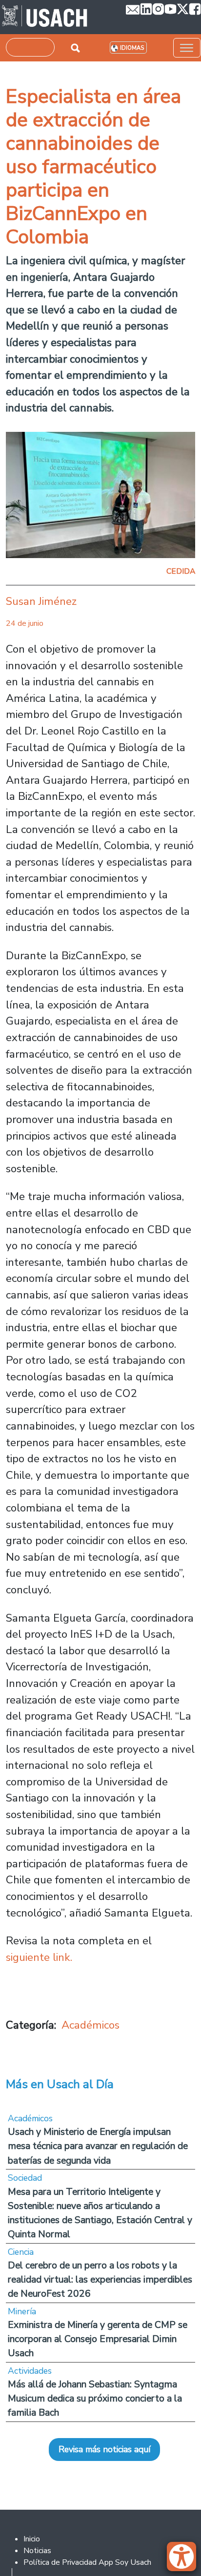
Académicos (90, 2025)
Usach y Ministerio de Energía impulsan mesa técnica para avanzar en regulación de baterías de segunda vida (98, 2146)
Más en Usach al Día (60, 2084)
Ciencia (21, 2252)
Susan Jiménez (41, 601)
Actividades (30, 2371)
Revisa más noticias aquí (104, 2449)
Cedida (181, 571)
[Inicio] (45, 17)
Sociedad (25, 2178)
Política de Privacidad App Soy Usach (87, 2562)
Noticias (37, 2551)
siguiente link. (40, 1957)
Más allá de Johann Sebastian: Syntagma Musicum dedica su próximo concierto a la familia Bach (95, 2398)
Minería (22, 2311)
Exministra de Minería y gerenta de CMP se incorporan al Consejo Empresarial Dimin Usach (98, 2339)
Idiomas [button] (132, 48)
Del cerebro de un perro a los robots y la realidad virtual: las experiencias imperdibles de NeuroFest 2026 (100, 2279)
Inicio (32, 2539)
